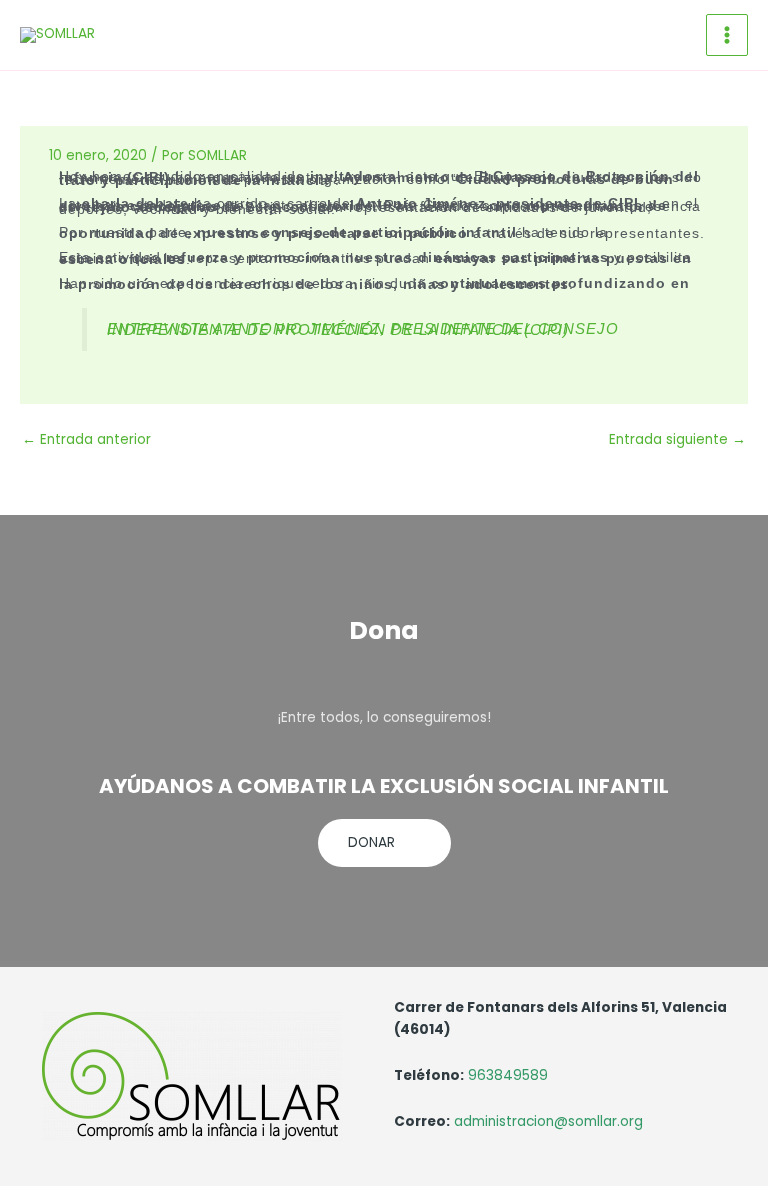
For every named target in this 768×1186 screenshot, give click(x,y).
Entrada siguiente (677, 439)
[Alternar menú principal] (727, 35)
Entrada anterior (86, 439)
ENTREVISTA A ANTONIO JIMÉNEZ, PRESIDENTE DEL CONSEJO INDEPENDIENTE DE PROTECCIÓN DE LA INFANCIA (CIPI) (363, 329)
